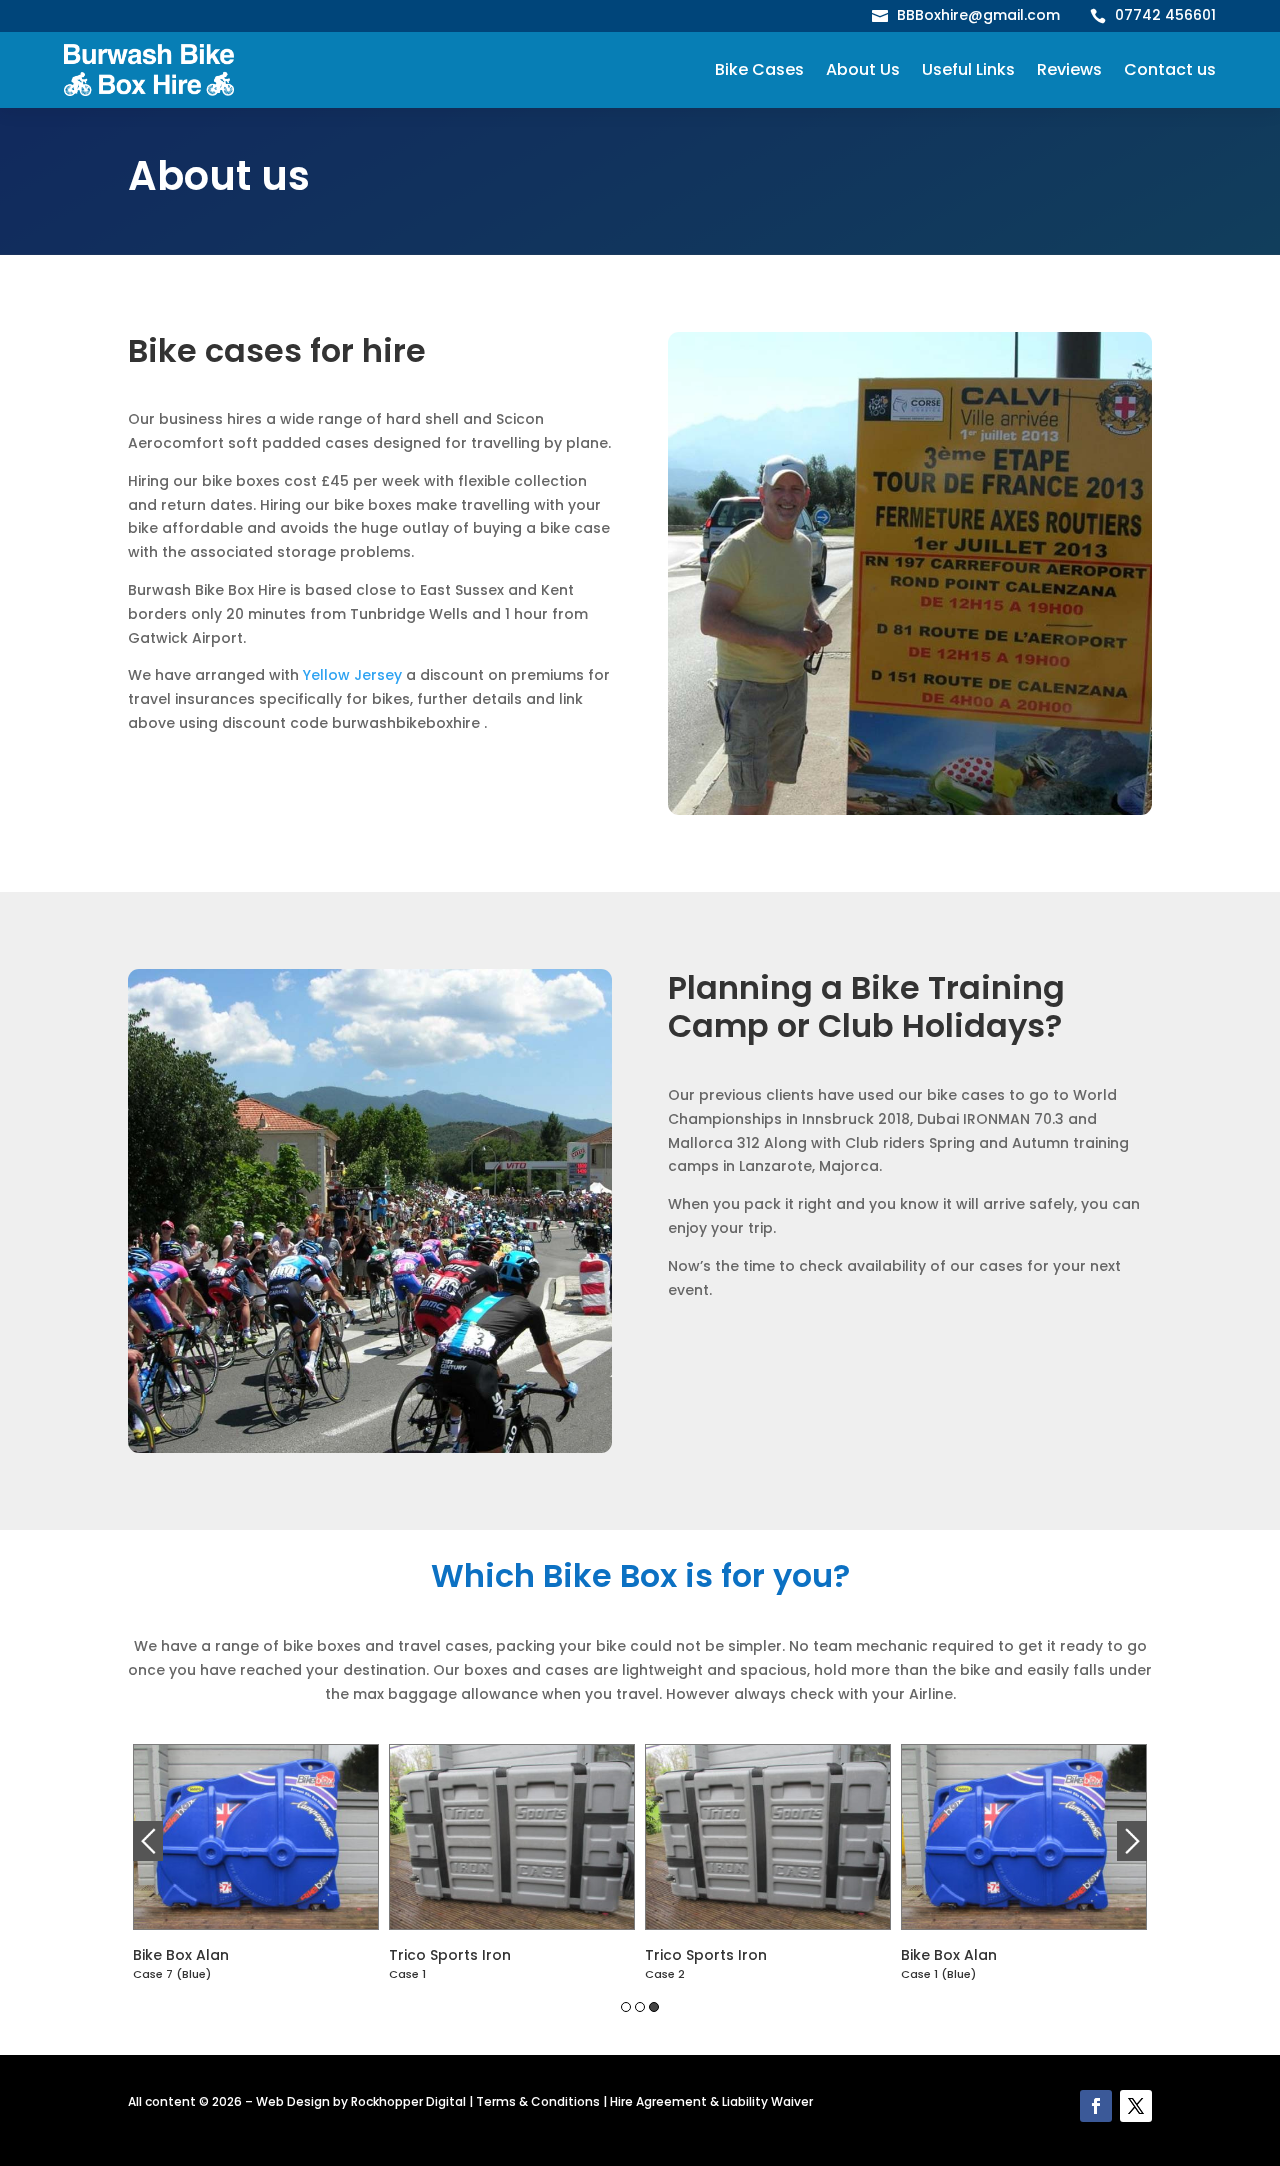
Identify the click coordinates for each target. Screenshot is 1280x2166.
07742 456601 (1165, 15)
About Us (863, 69)
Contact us (1170, 69)
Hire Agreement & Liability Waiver (711, 2101)
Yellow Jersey (352, 675)
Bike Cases (759, 69)
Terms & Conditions (538, 2101)
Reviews (1069, 69)
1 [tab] (626, 2007)
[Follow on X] (1136, 2106)
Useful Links (968, 69)
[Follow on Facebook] (1096, 2106)
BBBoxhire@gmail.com (978, 15)
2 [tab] (640, 2007)
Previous (148, 1841)
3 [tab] (654, 2007)
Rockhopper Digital (408, 2101)
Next (1132, 1841)
